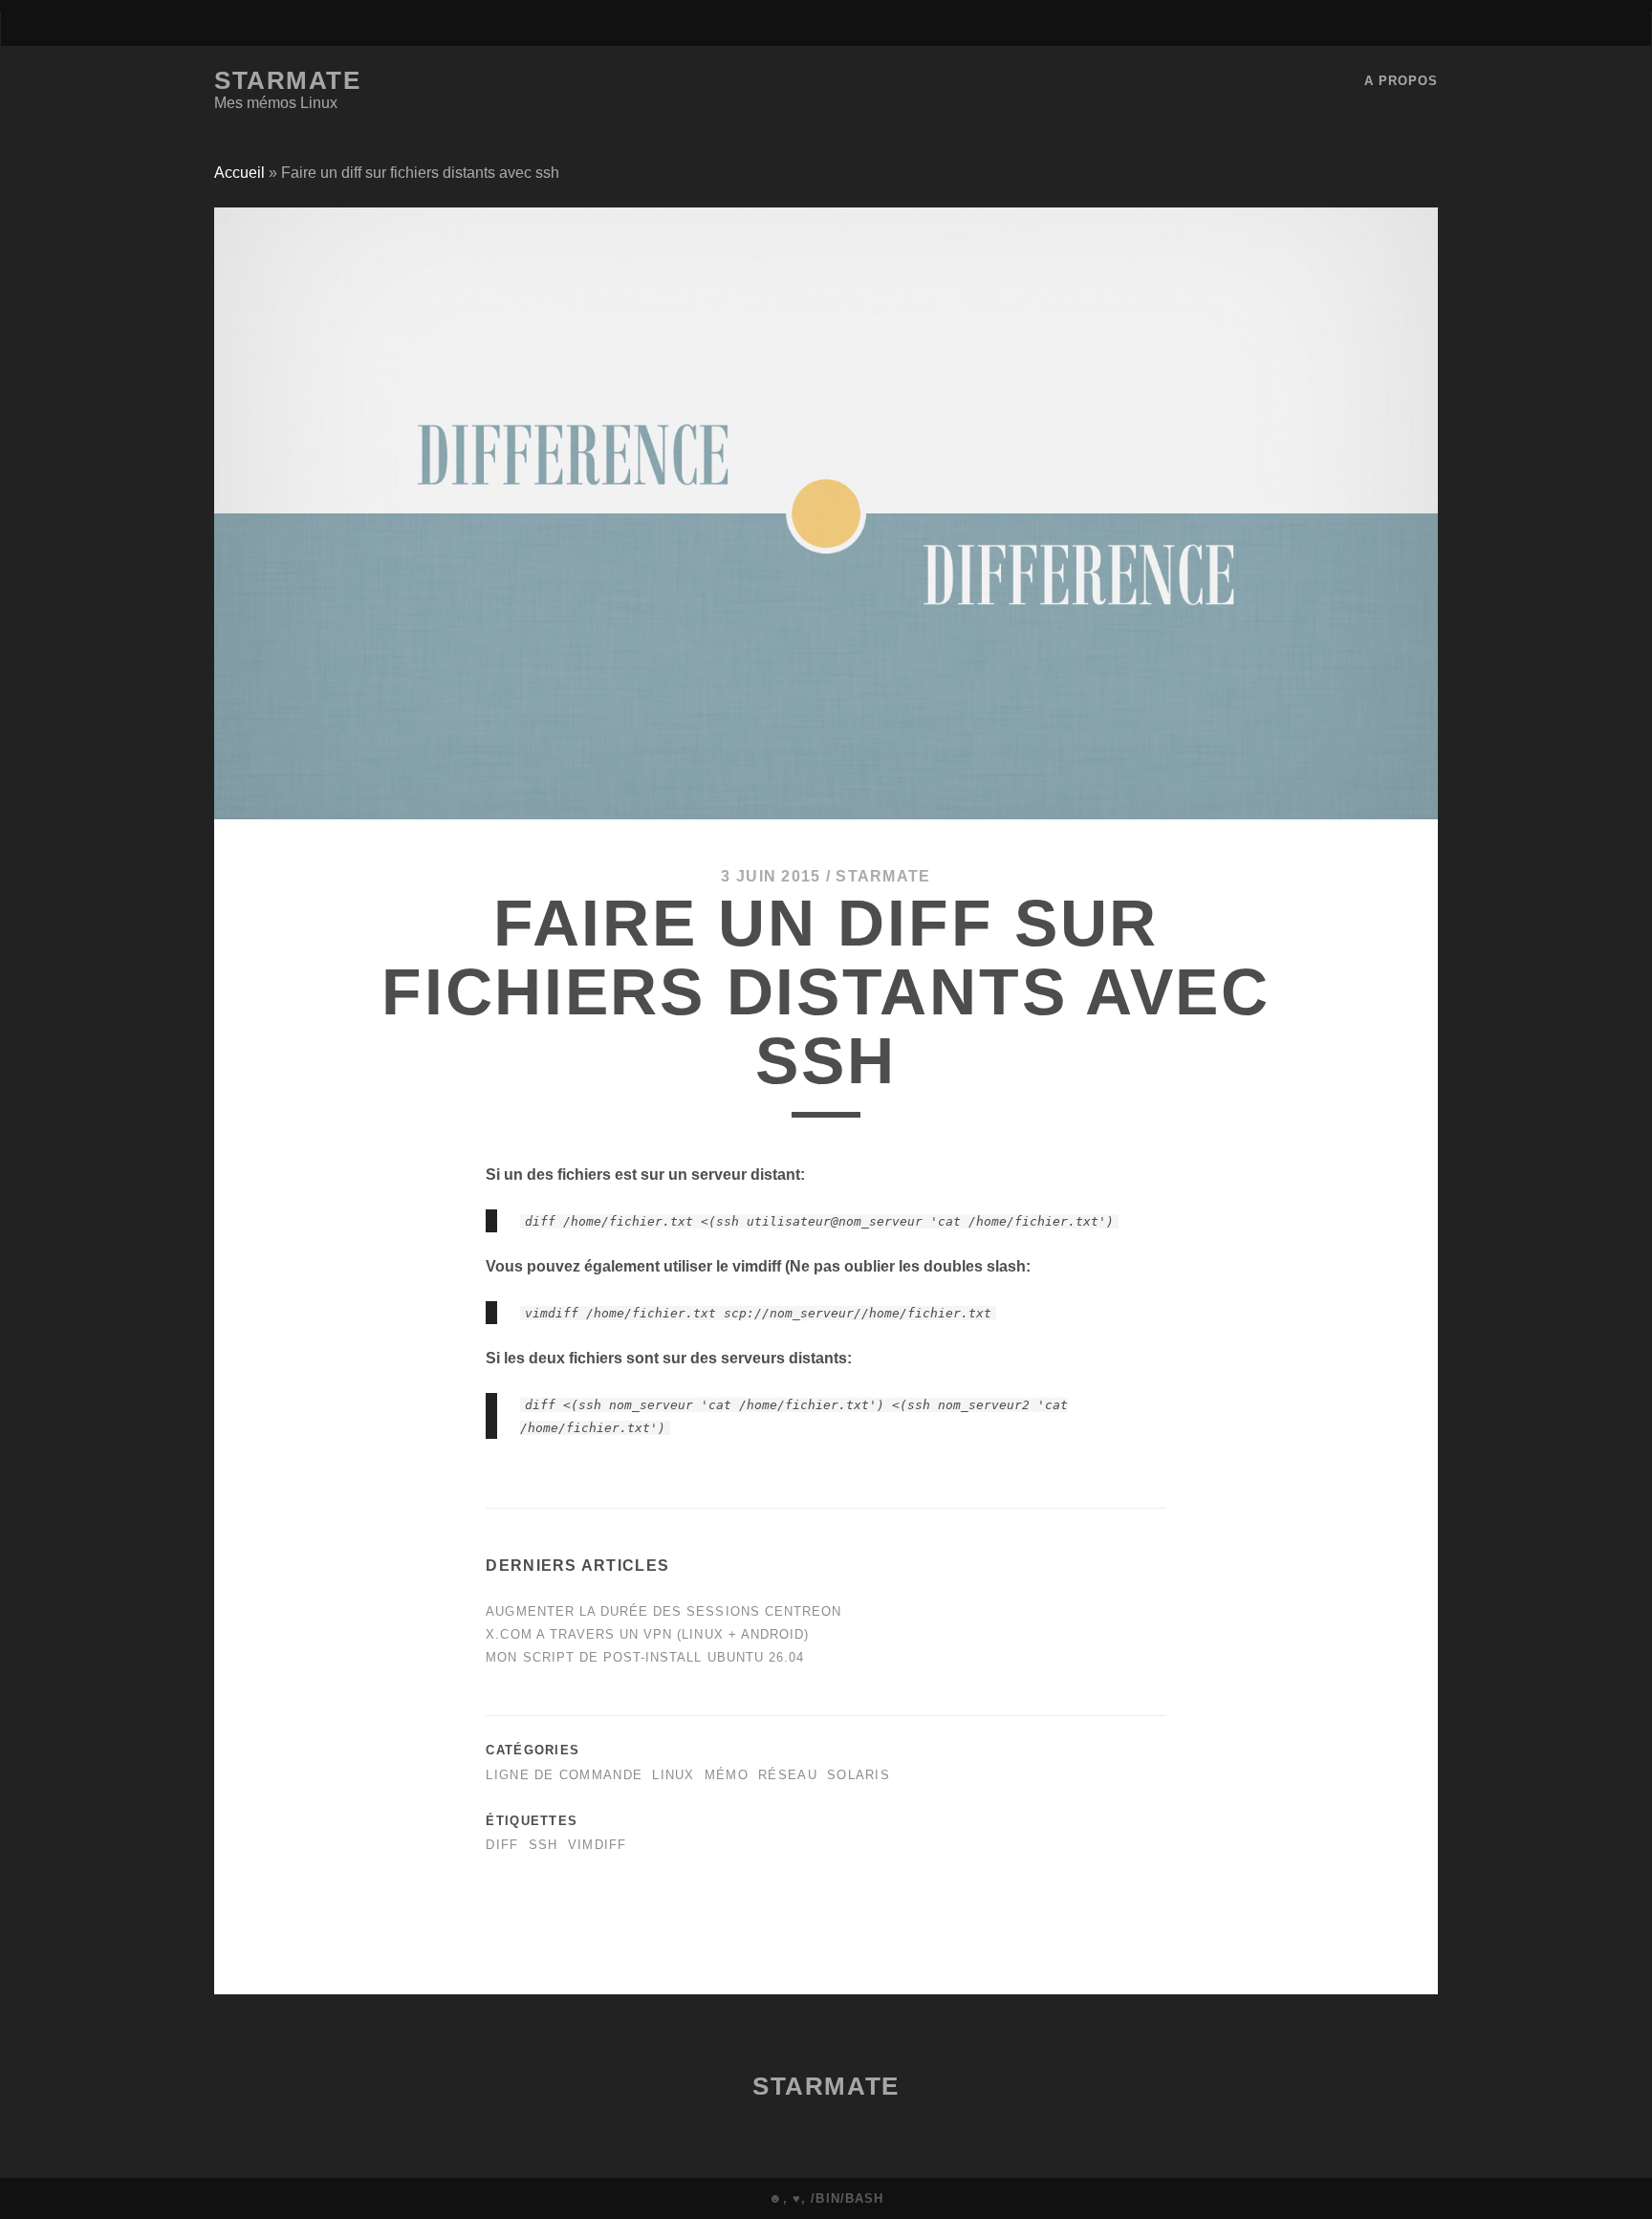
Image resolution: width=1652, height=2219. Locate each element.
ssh (543, 1845)
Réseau (788, 1775)
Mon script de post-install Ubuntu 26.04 (645, 1657)
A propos (1401, 81)
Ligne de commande (564, 1775)
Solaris (859, 1775)
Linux (673, 1775)
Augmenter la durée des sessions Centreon (663, 1611)
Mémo (727, 1775)
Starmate (287, 80)
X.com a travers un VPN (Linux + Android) (647, 1634)
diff (502, 1845)
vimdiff (598, 1845)
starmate (883, 876)
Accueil (239, 173)
